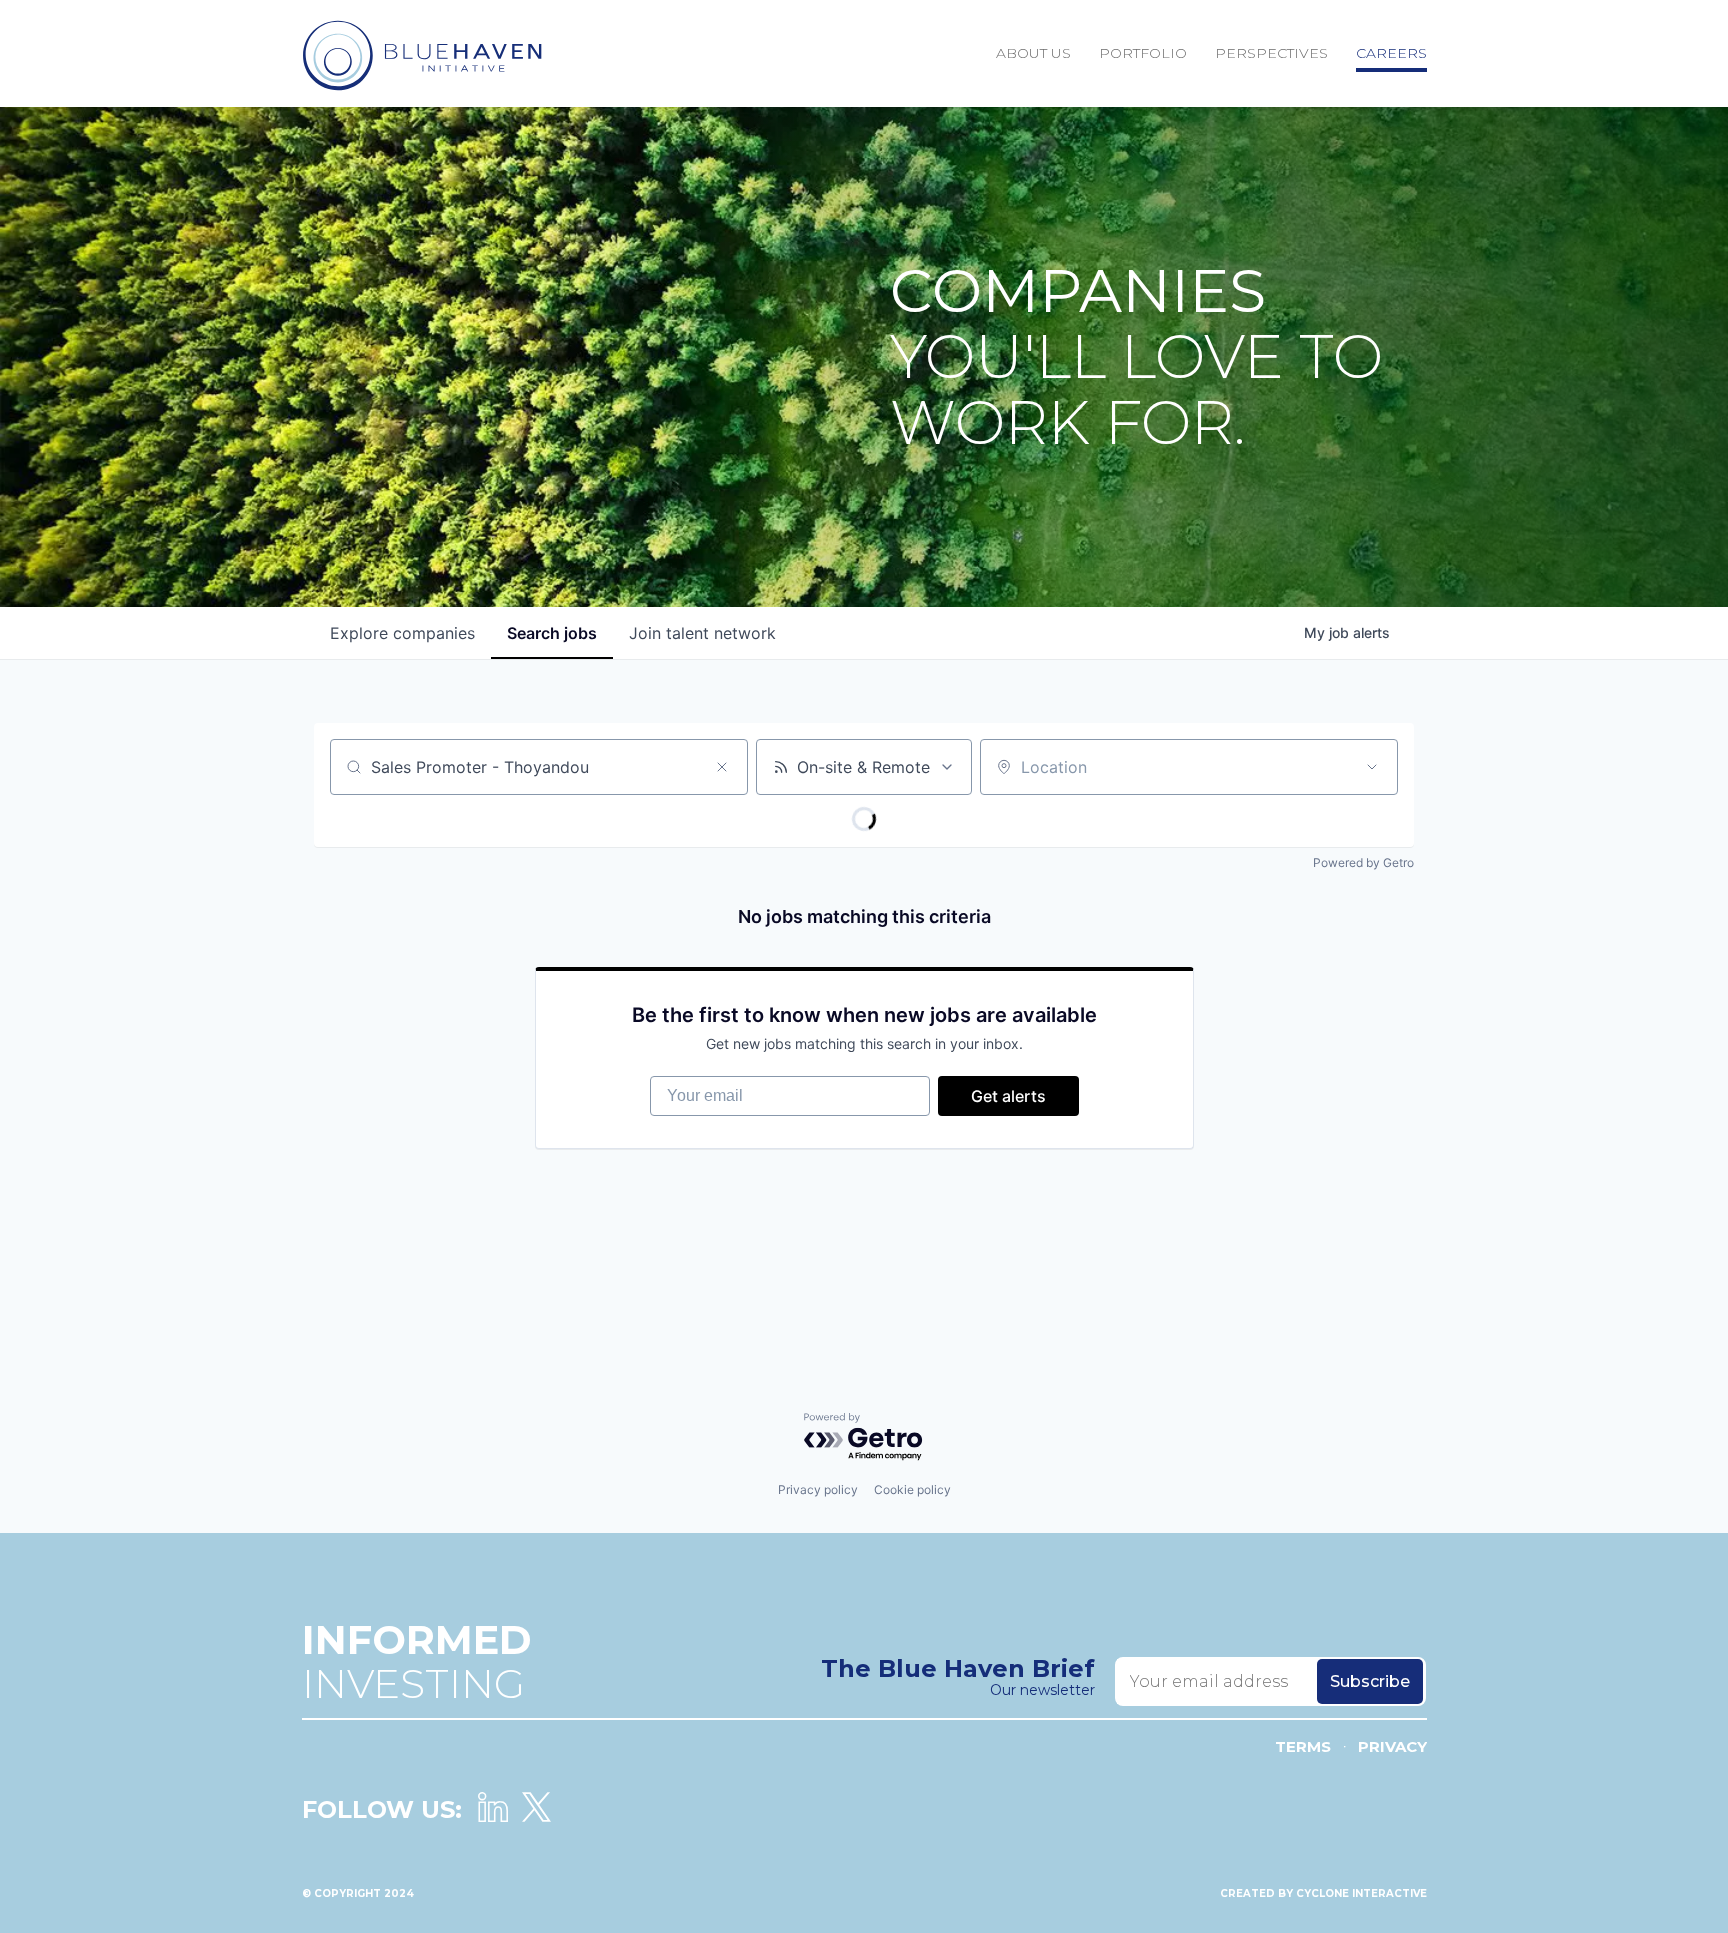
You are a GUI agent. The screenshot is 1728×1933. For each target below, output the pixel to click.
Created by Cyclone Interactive (1323, 1893)
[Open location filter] (1372, 767)
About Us (1033, 53)
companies (402, 633)
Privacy (1392, 1746)
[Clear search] (722, 767)
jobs (552, 633)
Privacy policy (818, 1489)
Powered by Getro (1363, 862)
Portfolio (1143, 53)
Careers (1391, 53)
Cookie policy (912, 1489)
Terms (1303, 1746)
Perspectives (1271, 53)
